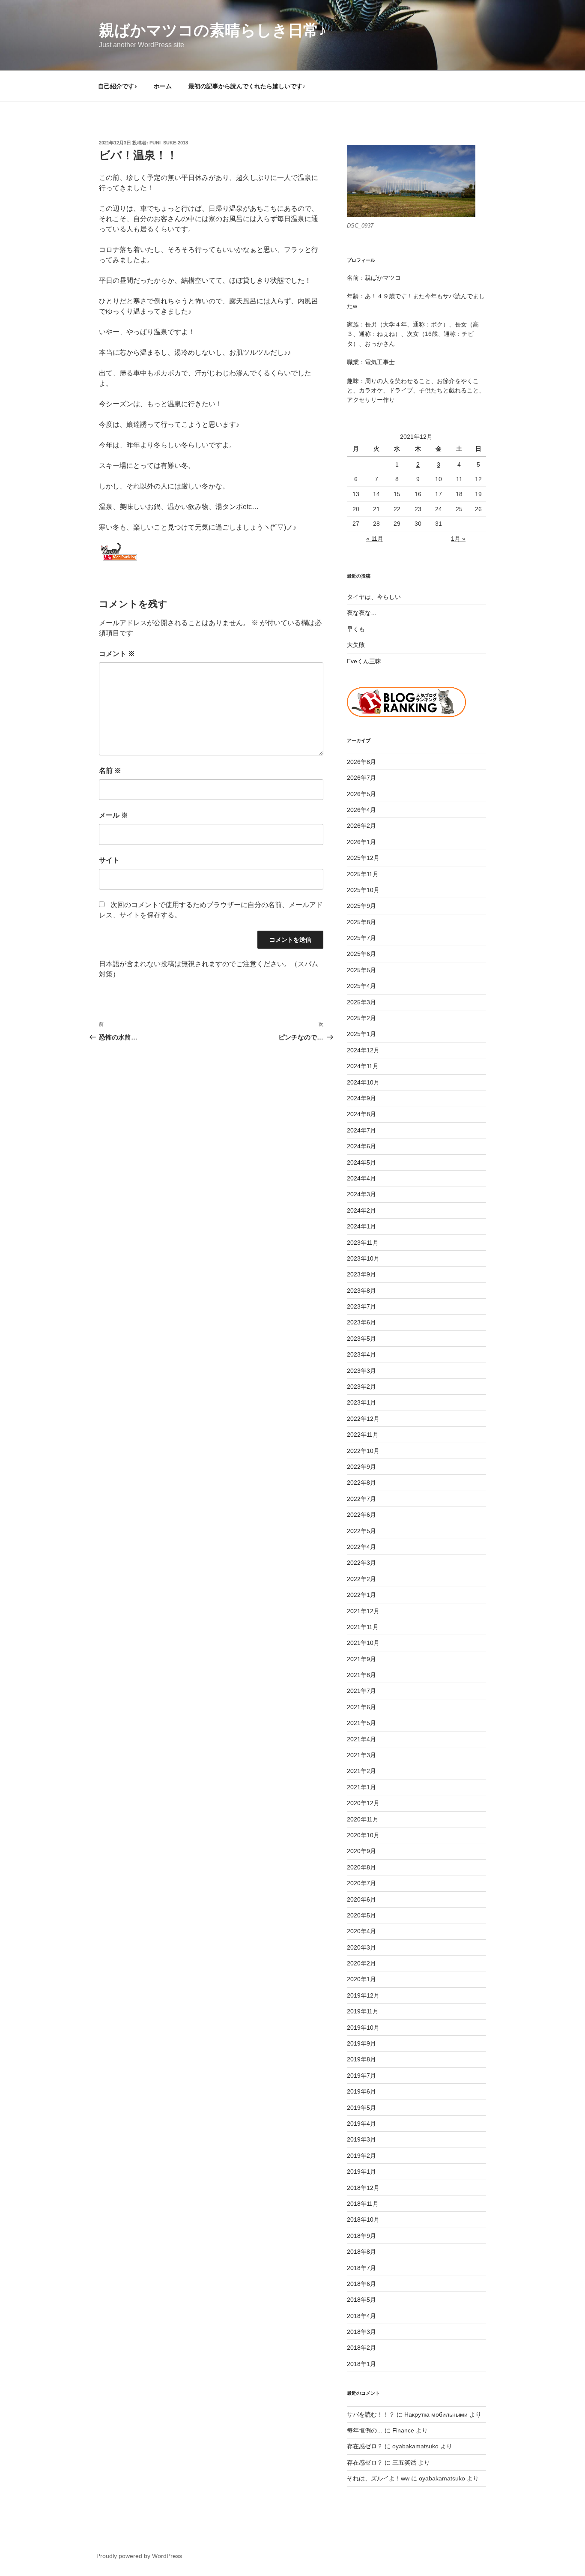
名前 (110, 771)
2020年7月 (361, 1883)
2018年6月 (361, 2284)
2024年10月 (363, 1082)
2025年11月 (363, 874)
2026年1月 (361, 842)
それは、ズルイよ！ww (378, 2478)
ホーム (163, 86)
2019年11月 (363, 2011)
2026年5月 (361, 794)
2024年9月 (361, 1098)
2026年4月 (361, 810)
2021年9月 (361, 1659)
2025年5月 (361, 970)
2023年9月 (361, 1274)
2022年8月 (361, 1483)
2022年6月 (361, 1515)
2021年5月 (361, 1723)
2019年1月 (361, 2172)
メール (113, 815)
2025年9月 (361, 906)
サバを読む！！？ (371, 2414)
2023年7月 (361, 1306)
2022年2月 (361, 1579)
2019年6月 (361, 2091)
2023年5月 (361, 1339)
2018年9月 (361, 2236)
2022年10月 (363, 1451)
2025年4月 (361, 986)
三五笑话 (404, 2462)
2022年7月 (361, 1499)
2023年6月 (361, 1322)
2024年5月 (361, 1162)
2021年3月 (361, 1755)
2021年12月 (363, 1611)
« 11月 (375, 539)
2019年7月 (361, 2076)
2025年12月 (363, 858)
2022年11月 (363, 1435)
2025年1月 (361, 1034)
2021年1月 (361, 1787)
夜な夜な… (362, 613)
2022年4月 (361, 1547)
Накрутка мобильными (436, 2414)
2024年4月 (361, 1178)
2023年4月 (361, 1354)
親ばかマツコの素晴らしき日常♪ (213, 30)
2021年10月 (363, 1643)
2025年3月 (361, 1002)
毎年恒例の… (365, 2430)
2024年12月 (363, 1050)
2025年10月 (363, 890)
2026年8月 (361, 762)
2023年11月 (363, 1243)
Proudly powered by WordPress (139, 2556)
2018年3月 (361, 2332)
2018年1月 (361, 2364)
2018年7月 (361, 2268)
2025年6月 (361, 954)
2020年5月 (361, 1915)
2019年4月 (361, 2124)
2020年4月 (361, 1931)
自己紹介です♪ (118, 86)
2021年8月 (361, 1675)
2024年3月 (361, 1194)
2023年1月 (361, 1402)
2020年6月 (361, 1899)
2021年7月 (361, 1691)
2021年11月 (363, 1627)
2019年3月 (361, 2139)
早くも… (359, 629)
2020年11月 (363, 1819)
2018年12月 (363, 2188)
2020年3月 (361, 1947)
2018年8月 (361, 2252)
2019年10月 (363, 2028)
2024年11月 (363, 1066)
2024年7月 (361, 1130)
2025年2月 (361, 1018)
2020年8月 (361, 1867)
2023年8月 (361, 1291)
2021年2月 (361, 1771)
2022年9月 (361, 1467)
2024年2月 (361, 1210)
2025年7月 (361, 938)
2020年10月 (363, 1835)
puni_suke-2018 (169, 143)
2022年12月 (363, 1419)
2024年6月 (361, 1146)
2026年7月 (361, 778)
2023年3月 (361, 1371)
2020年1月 (361, 1979)
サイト (109, 860)
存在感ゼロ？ (365, 2446)
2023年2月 (361, 1387)
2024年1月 (361, 1226)
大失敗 (356, 645)
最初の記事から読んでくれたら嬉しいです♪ (247, 86)
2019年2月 (361, 2156)
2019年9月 (361, 2043)
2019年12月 (363, 1995)
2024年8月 (361, 1114)
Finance (403, 2430)
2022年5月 (361, 1531)
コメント (117, 654)
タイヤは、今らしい (374, 597)
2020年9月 (361, 1851)
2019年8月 (361, 2059)
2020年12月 (363, 1803)
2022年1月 (361, 1595)
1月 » (458, 539)
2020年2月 (361, 1963)
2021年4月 (361, 1739)
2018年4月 (361, 2316)
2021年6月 (361, 1707)
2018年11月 (363, 2204)
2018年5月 (361, 2300)
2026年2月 (361, 826)
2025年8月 (361, 922)
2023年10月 (363, 1258)
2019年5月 (361, 2108)
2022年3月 (361, 1563)
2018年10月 (363, 2220)
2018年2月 (361, 2348)
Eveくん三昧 (364, 661)
